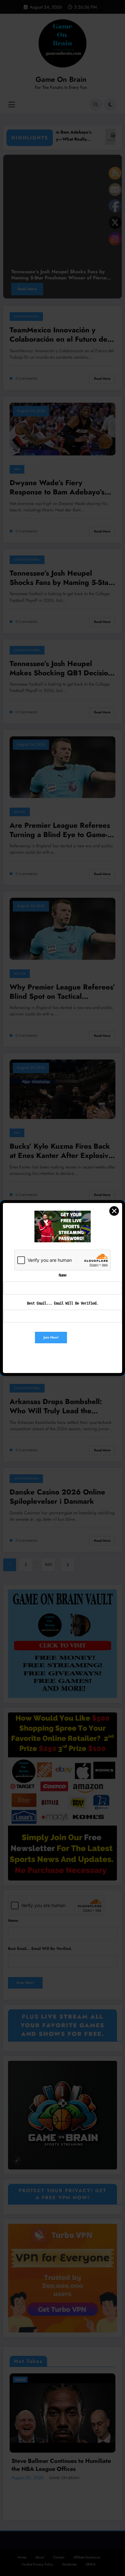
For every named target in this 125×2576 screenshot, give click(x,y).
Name (63, 1275)
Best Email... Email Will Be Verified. (63, 1303)
